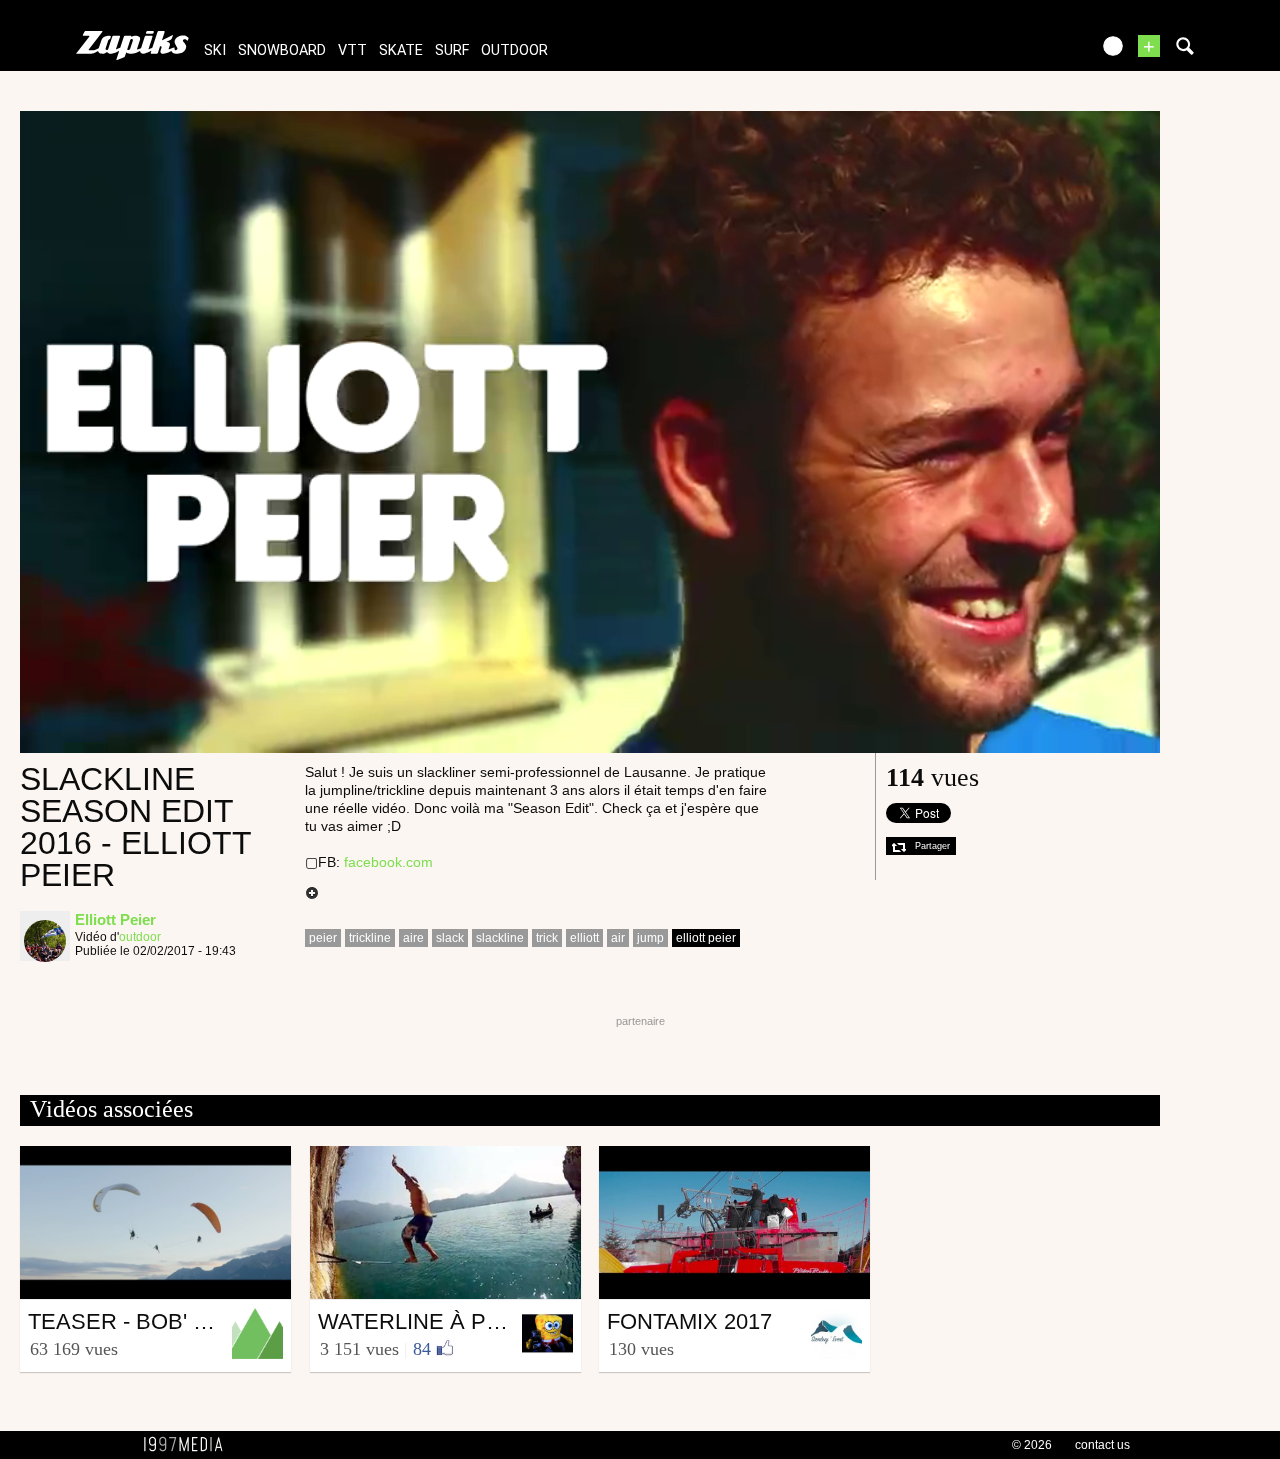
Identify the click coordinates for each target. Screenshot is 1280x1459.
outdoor (514, 50)
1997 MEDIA (189, 1445)
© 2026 (1032, 1445)
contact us (1102, 1445)
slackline (500, 938)
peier (323, 938)
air (618, 938)
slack (450, 938)
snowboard (282, 50)
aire (413, 938)
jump (650, 938)
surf (452, 50)
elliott (584, 938)
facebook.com (388, 862)
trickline (370, 938)
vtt (352, 50)
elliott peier (706, 938)
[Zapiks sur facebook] (1032, 52)
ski (215, 50)
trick (547, 938)
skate (401, 50)
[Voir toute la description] (312, 894)
